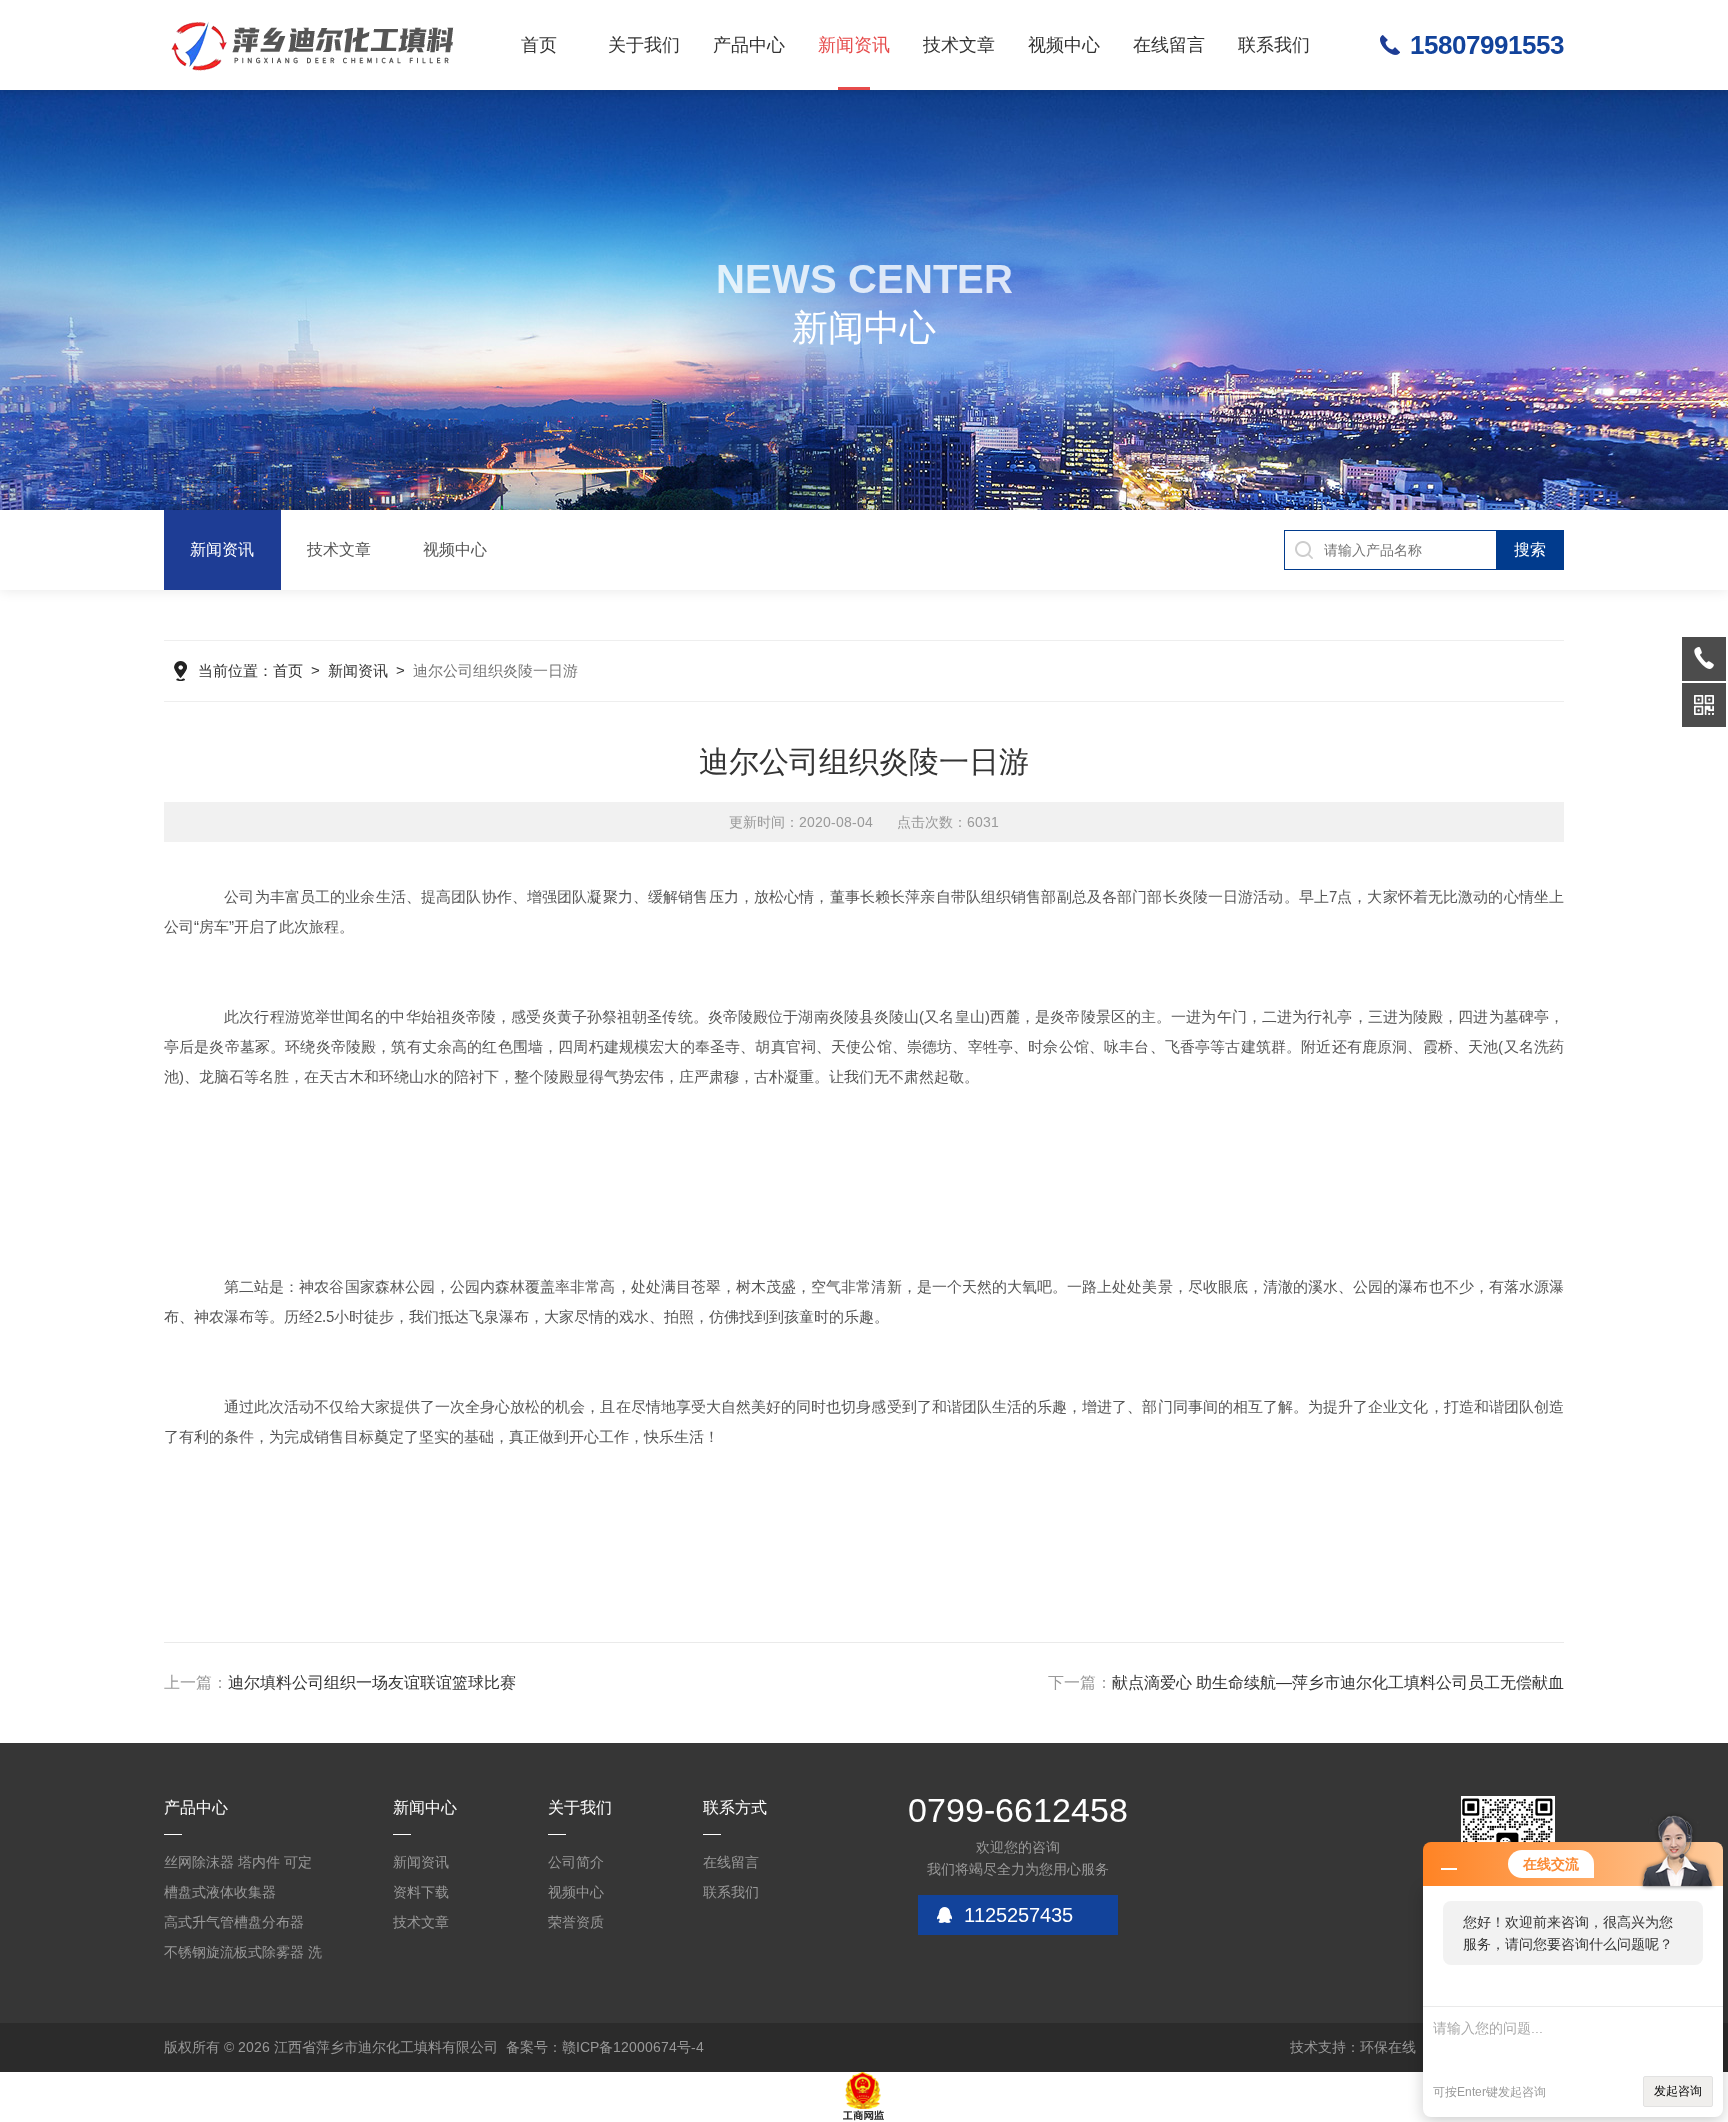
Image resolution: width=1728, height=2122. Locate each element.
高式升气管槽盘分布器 (234, 1922)
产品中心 (749, 45)
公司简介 (576, 1862)
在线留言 (1169, 45)
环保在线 (1388, 2047)
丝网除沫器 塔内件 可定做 (238, 1865)
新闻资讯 (854, 45)
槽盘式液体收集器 (220, 1892)
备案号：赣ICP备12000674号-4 (605, 2047)
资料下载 (421, 1892)
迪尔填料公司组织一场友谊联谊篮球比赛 (372, 1682)
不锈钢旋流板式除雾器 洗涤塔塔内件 (243, 1955)
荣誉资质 (576, 1922)
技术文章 (959, 45)
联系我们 (1274, 45)
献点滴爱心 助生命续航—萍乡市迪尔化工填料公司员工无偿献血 (1338, 1682)
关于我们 (644, 45)
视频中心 (1064, 45)
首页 (539, 45)
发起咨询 (1678, 2091)
